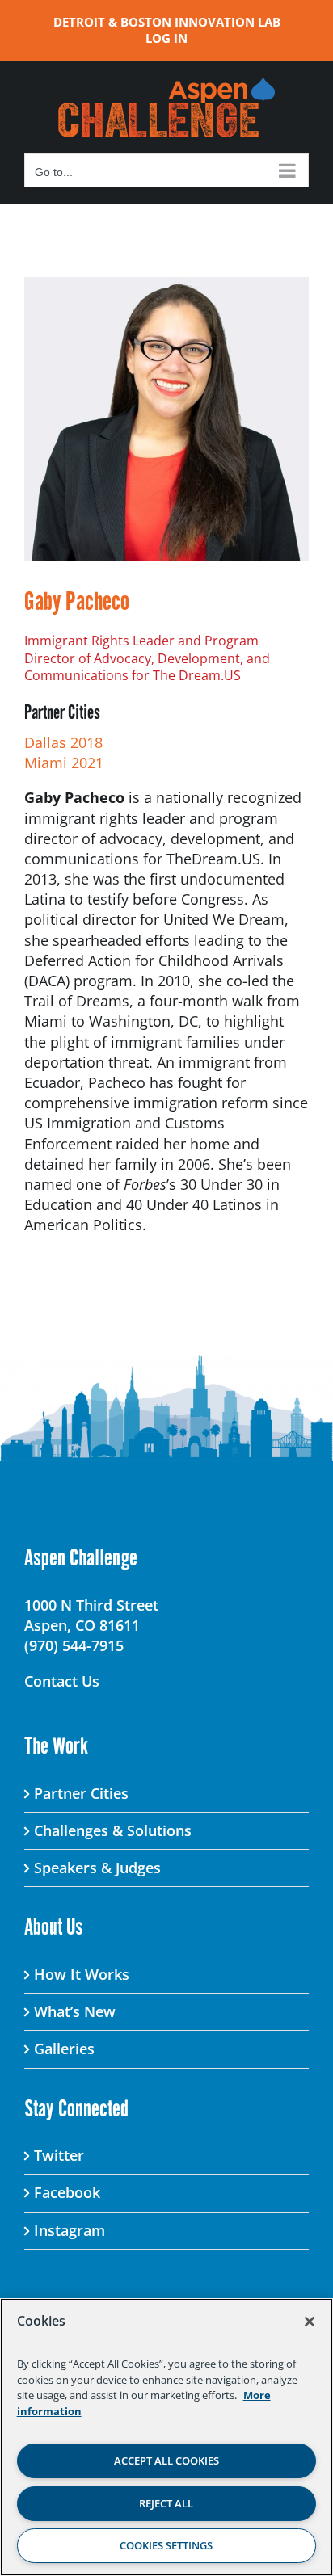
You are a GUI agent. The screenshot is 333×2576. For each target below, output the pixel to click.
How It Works (82, 1974)
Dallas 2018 (63, 742)
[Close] (310, 2322)
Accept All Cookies (166, 2460)
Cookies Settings (166, 2545)
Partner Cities (81, 1793)
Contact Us (62, 1681)
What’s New (75, 2011)
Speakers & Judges (97, 1868)
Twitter (59, 2155)
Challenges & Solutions (113, 1830)
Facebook (67, 2192)
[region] (166, 2437)
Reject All (166, 2503)
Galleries (64, 2049)
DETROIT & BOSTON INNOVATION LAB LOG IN (167, 30)
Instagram (70, 2230)
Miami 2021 (64, 763)
